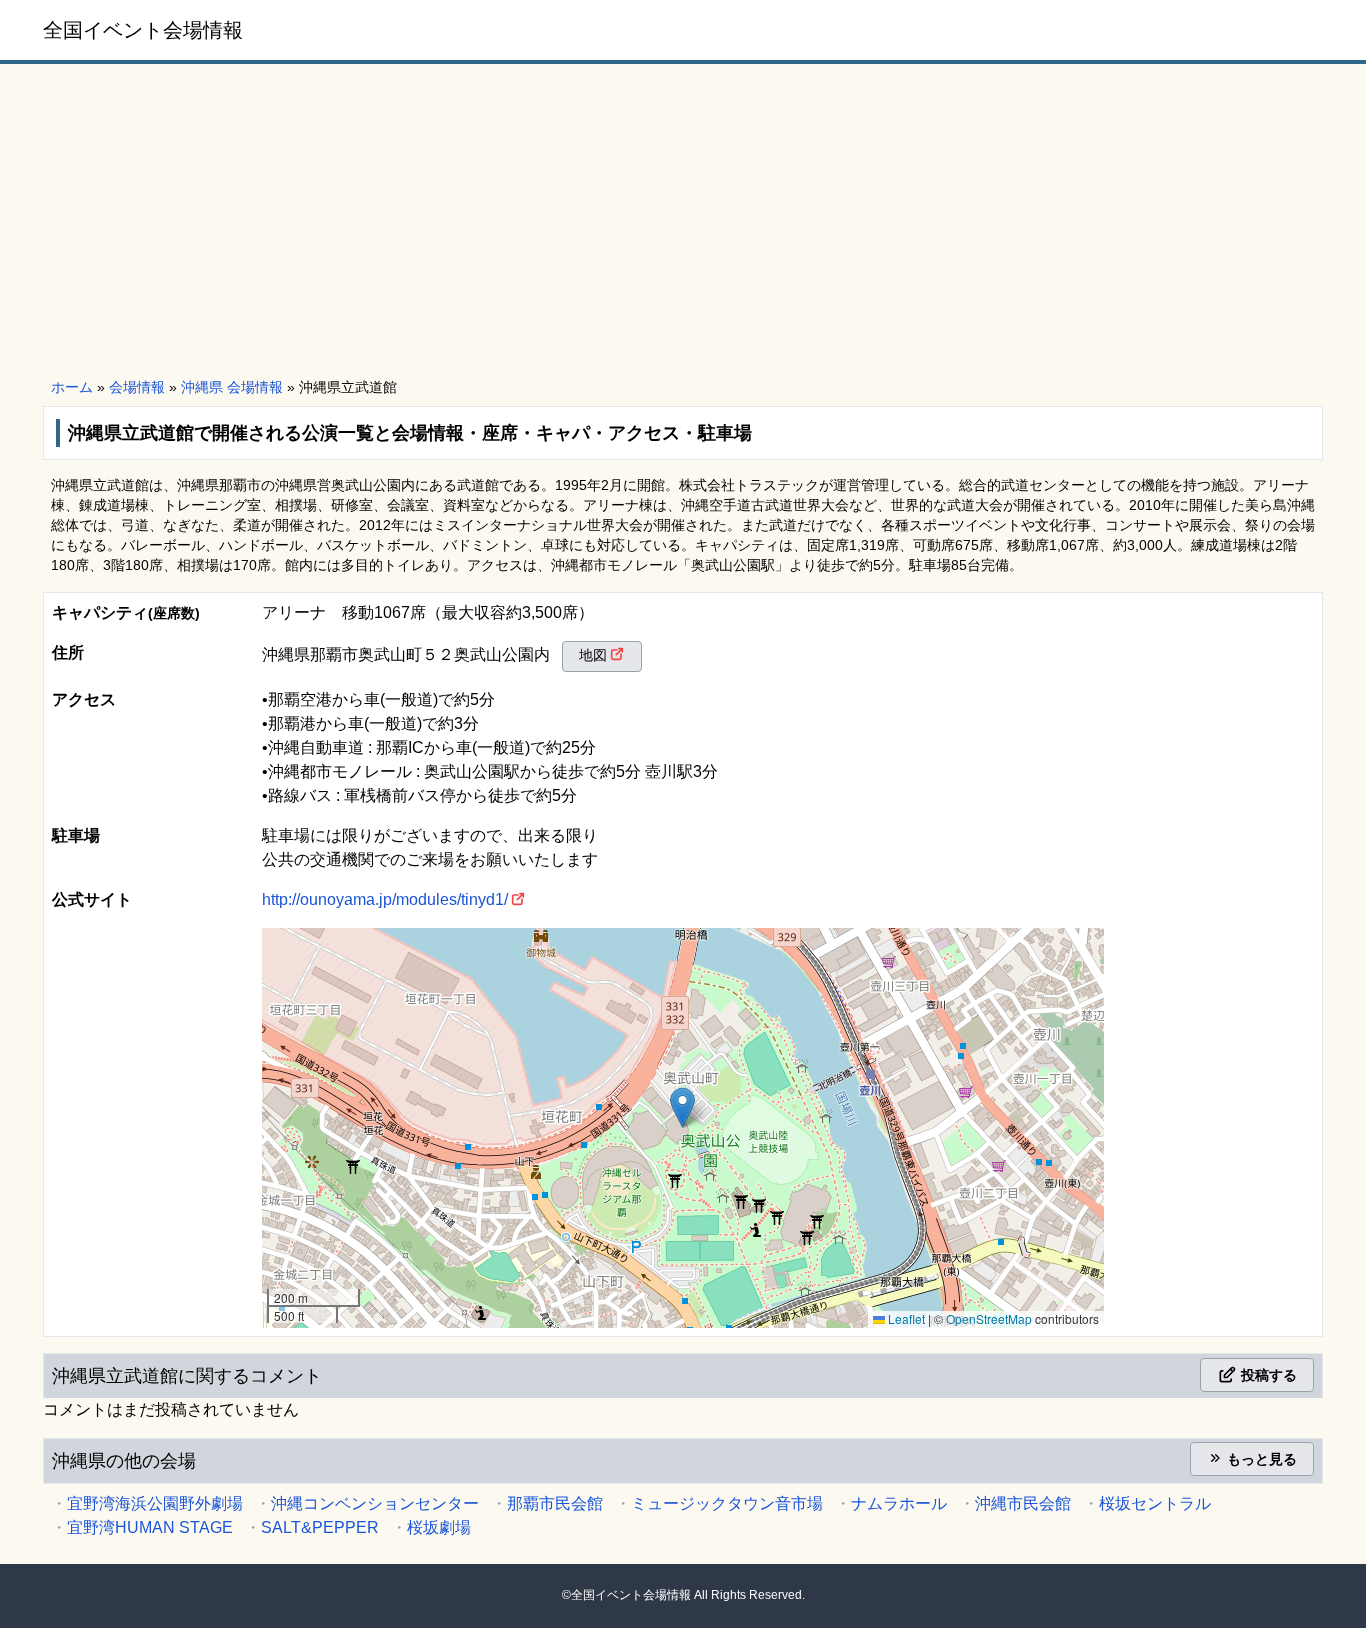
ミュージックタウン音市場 (727, 1503)
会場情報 (137, 387)
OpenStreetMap (989, 1318)
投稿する (1267, 1375)
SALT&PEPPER (320, 1527)
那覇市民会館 (555, 1503)
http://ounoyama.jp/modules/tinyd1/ (385, 899)
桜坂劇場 (439, 1527)
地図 (593, 655)
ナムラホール (899, 1503)
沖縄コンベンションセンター (375, 1503)
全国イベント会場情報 (143, 30)
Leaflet (905, 1318)
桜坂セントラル (1155, 1503)
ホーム (72, 387)
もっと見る (1260, 1459)
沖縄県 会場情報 (232, 387)
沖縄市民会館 (1023, 1503)
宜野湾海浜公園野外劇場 (155, 1503)
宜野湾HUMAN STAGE (150, 1527)
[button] (682, 1107)
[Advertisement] (683, 222)
